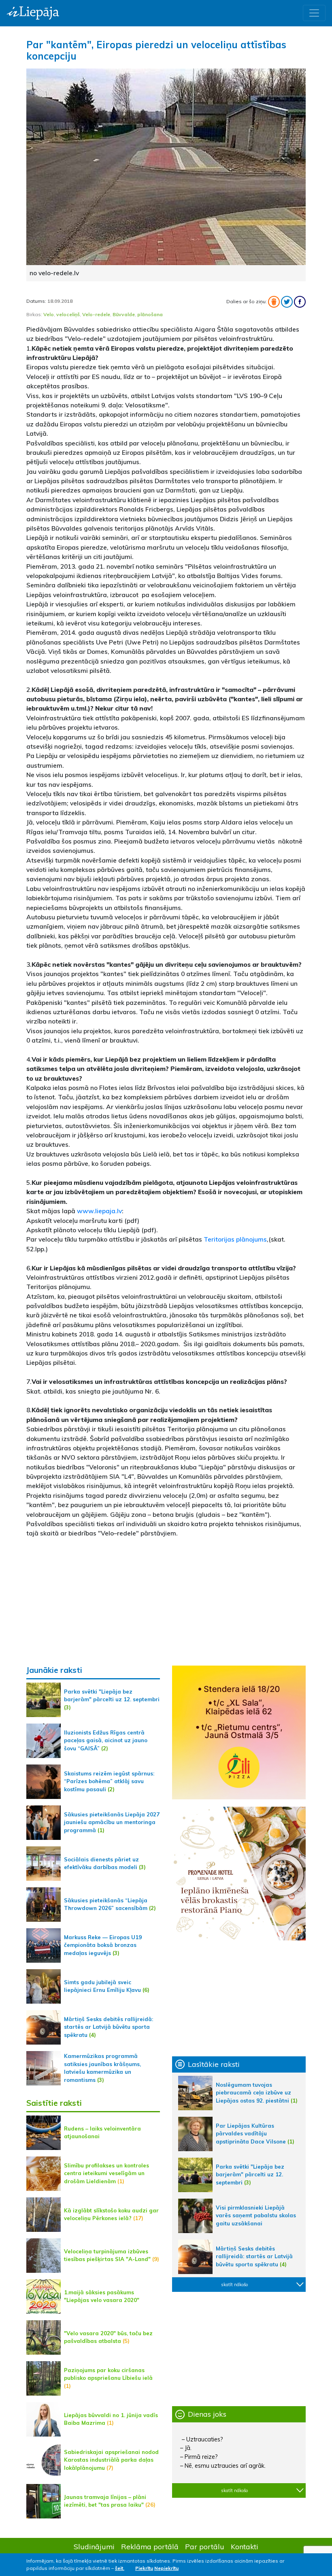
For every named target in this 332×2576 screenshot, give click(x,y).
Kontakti (245, 2546)
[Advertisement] (166, 1602)
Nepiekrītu (166, 2568)
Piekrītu (144, 2568)
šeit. (120, 2568)
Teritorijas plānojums (235, 1239)
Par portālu (205, 2546)
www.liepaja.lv (99, 1211)
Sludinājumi (94, 2546)
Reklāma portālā (150, 2546)
